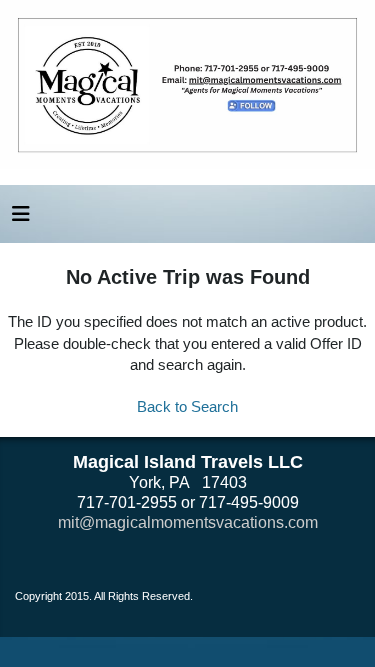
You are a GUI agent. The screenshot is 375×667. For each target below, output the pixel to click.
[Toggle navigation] (21, 219)
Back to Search (187, 406)
